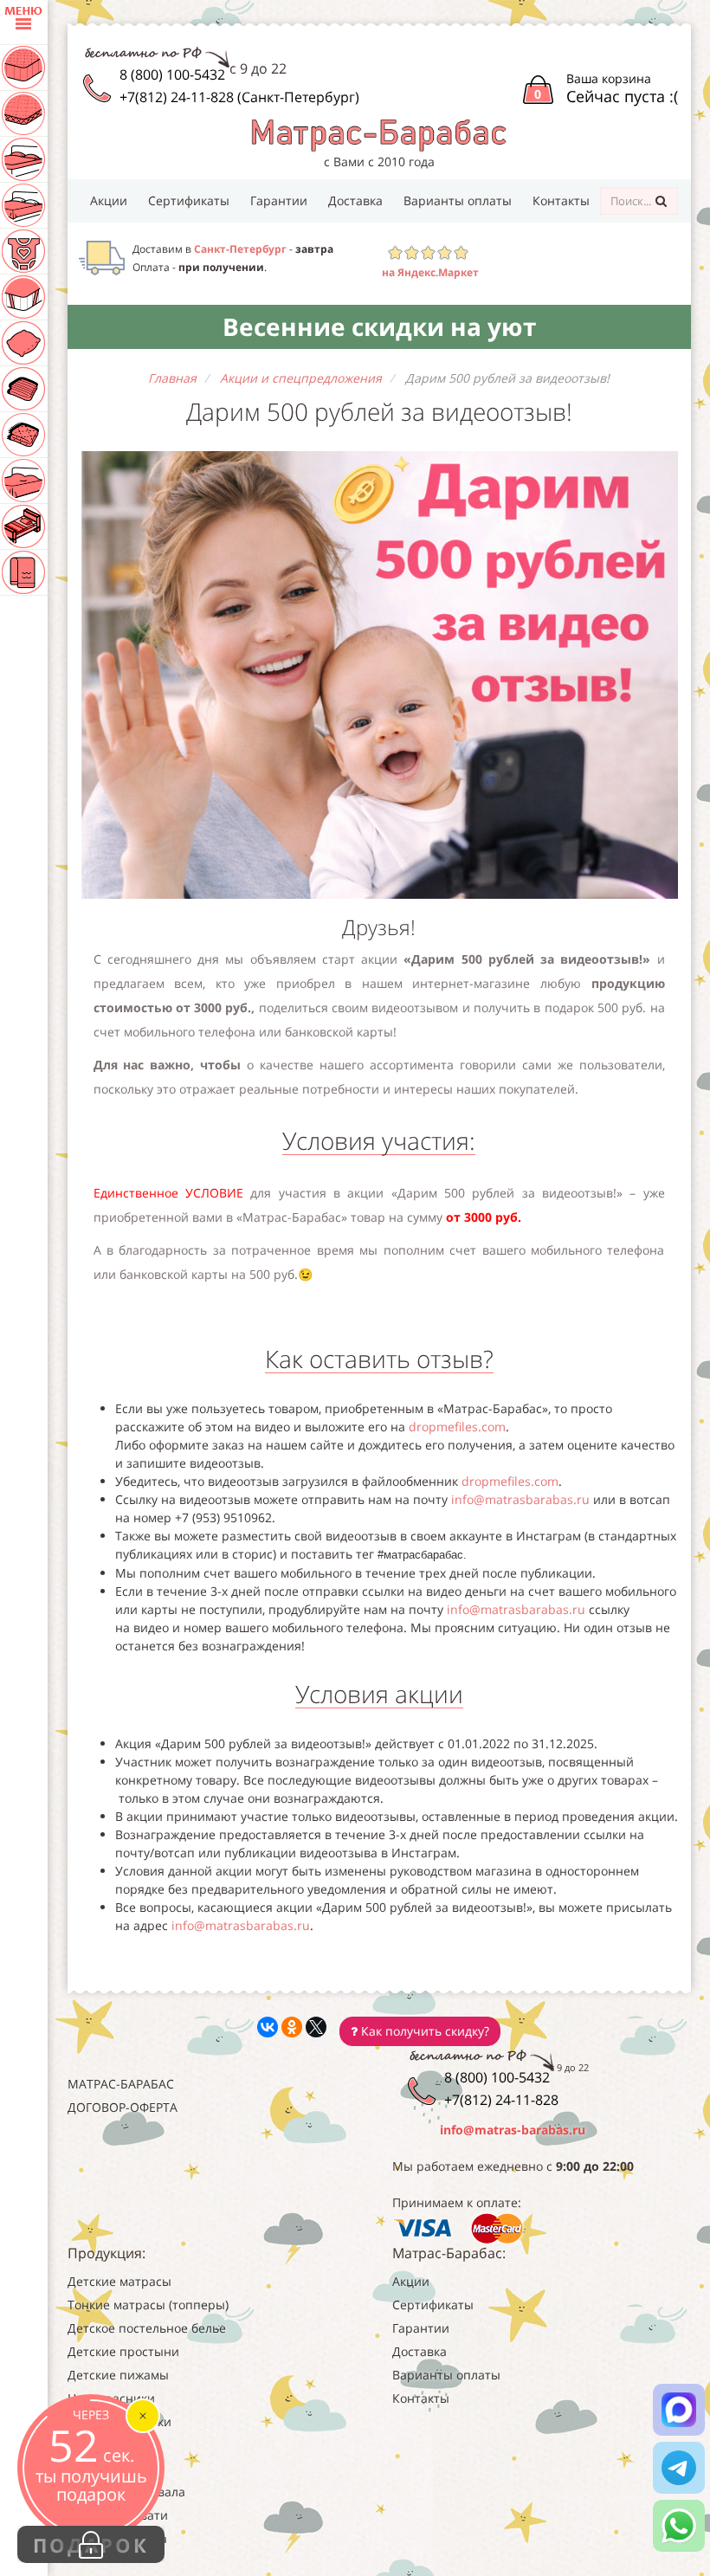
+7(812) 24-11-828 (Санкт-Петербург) (239, 97)
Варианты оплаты (458, 200)
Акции (109, 200)
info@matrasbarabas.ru (520, 1499)
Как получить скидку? (423, 2031)
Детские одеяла (114, 2445)
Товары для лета (117, 2538)
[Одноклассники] (292, 2027)
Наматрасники (111, 2398)
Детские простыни (123, 2351)
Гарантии (279, 200)
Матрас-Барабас (121, 2084)
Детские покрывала (126, 2492)
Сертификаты (189, 200)
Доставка (355, 200)
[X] (316, 2027)
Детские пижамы (118, 2375)
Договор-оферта (123, 2107)
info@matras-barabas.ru (513, 2130)
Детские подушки (119, 2421)
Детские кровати (118, 2515)
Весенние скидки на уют (379, 326)
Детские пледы (113, 2468)
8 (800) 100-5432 (172, 74)
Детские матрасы (119, 2281)
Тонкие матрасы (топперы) (148, 2305)
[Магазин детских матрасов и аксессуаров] (379, 134)
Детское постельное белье (147, 2328)
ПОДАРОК (91, 2545)
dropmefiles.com (457, 1427)
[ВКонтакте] (268, 2027)
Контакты (561, 200)
